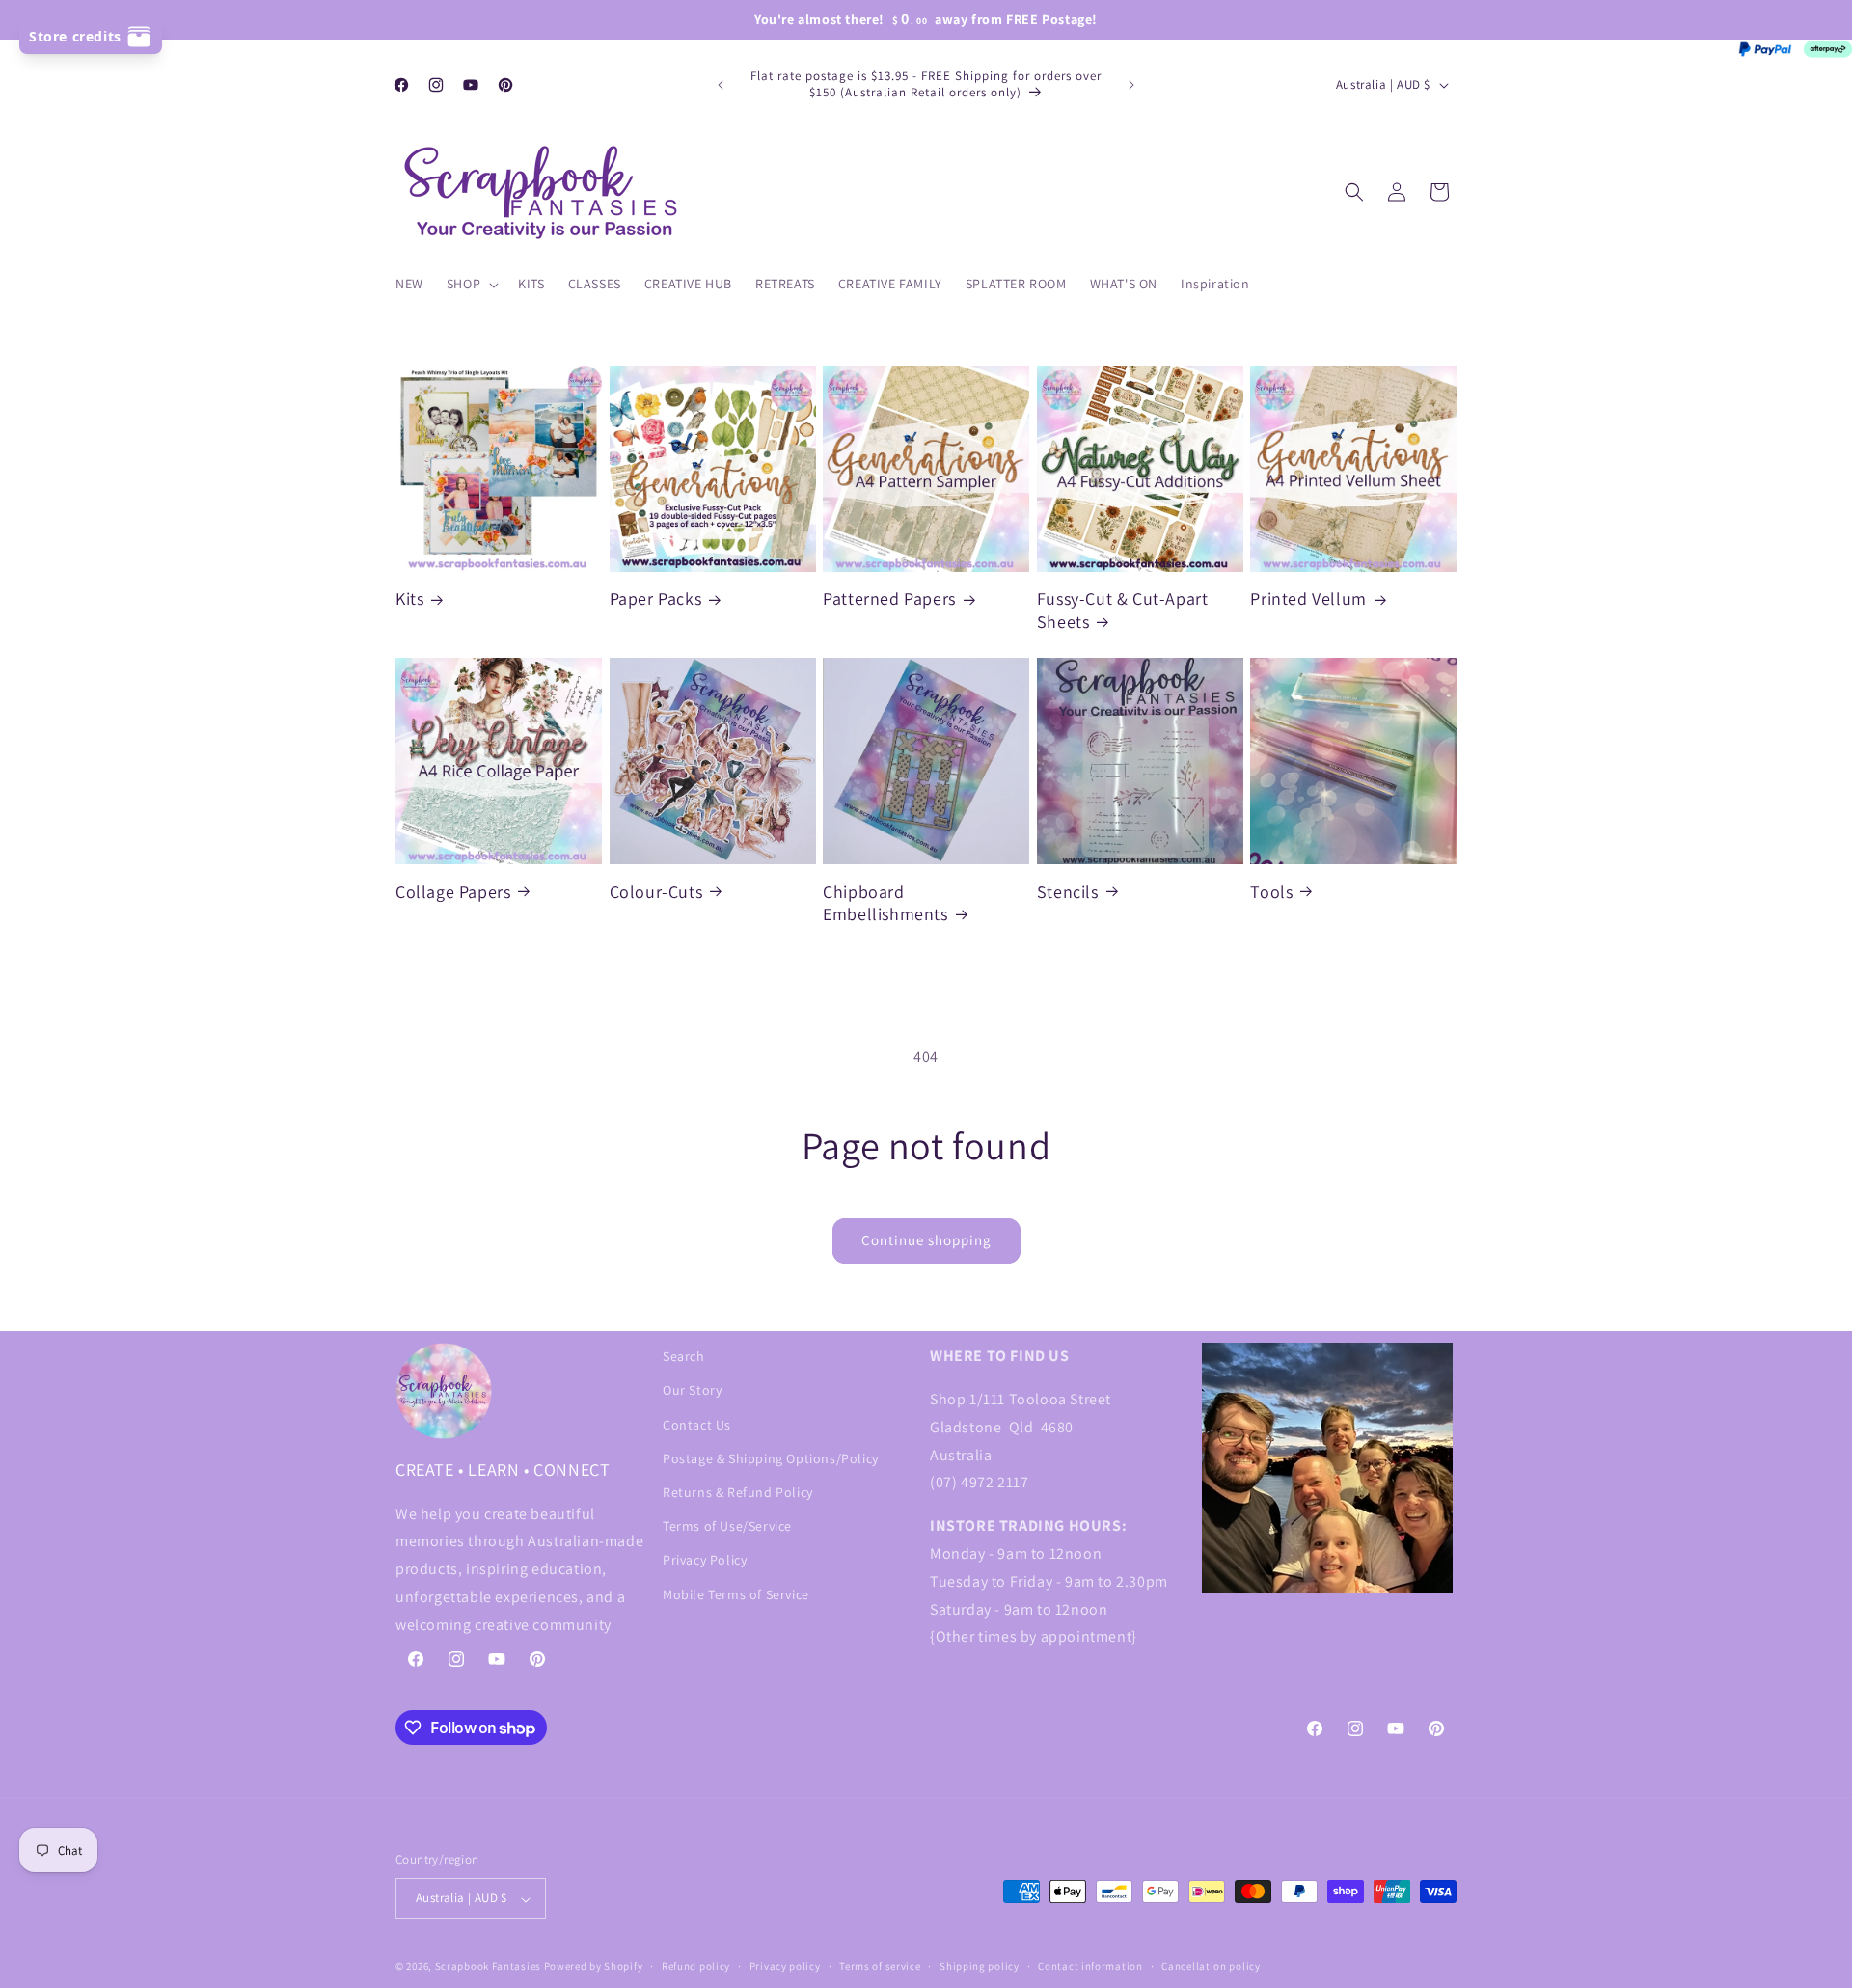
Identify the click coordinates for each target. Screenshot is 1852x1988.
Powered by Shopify (594, 1967)
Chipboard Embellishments (885, 902)
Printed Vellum (1308, 599)
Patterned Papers (889, 599)
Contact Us (697, 1424)
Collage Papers (453, 891)
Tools (1271, 891)
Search (684, 1356)
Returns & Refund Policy (738, 1491)
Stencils (1068, 891)
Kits (409, 599)
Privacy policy (785, 1966)
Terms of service (880, 1966)
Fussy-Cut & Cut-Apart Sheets (1123, 611)
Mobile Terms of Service (736, 1593)
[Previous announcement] (721, 85)
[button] (471, 284)
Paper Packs (656, 599)
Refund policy (696, 1966)
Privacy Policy (705, 1560)
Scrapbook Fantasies (488, 1967)
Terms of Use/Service (727, 1526)
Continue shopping (926, 1240)
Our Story (692, 1390)
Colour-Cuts (656, 891)
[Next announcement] (1131, 85)
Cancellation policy (1211, 1966)
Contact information (1090, 1966)
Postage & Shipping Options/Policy (771, 1457)
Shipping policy (980, 1966)
